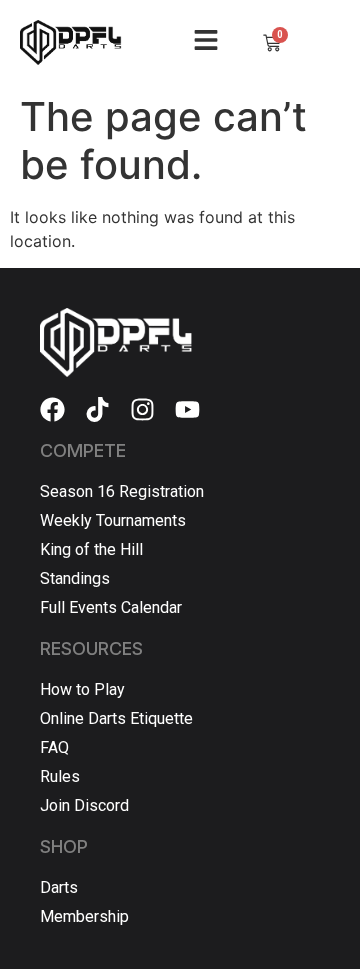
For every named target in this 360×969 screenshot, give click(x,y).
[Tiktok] (97, 409)
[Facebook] (52, 409)
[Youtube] (187, 409)
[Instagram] (142, 409)
